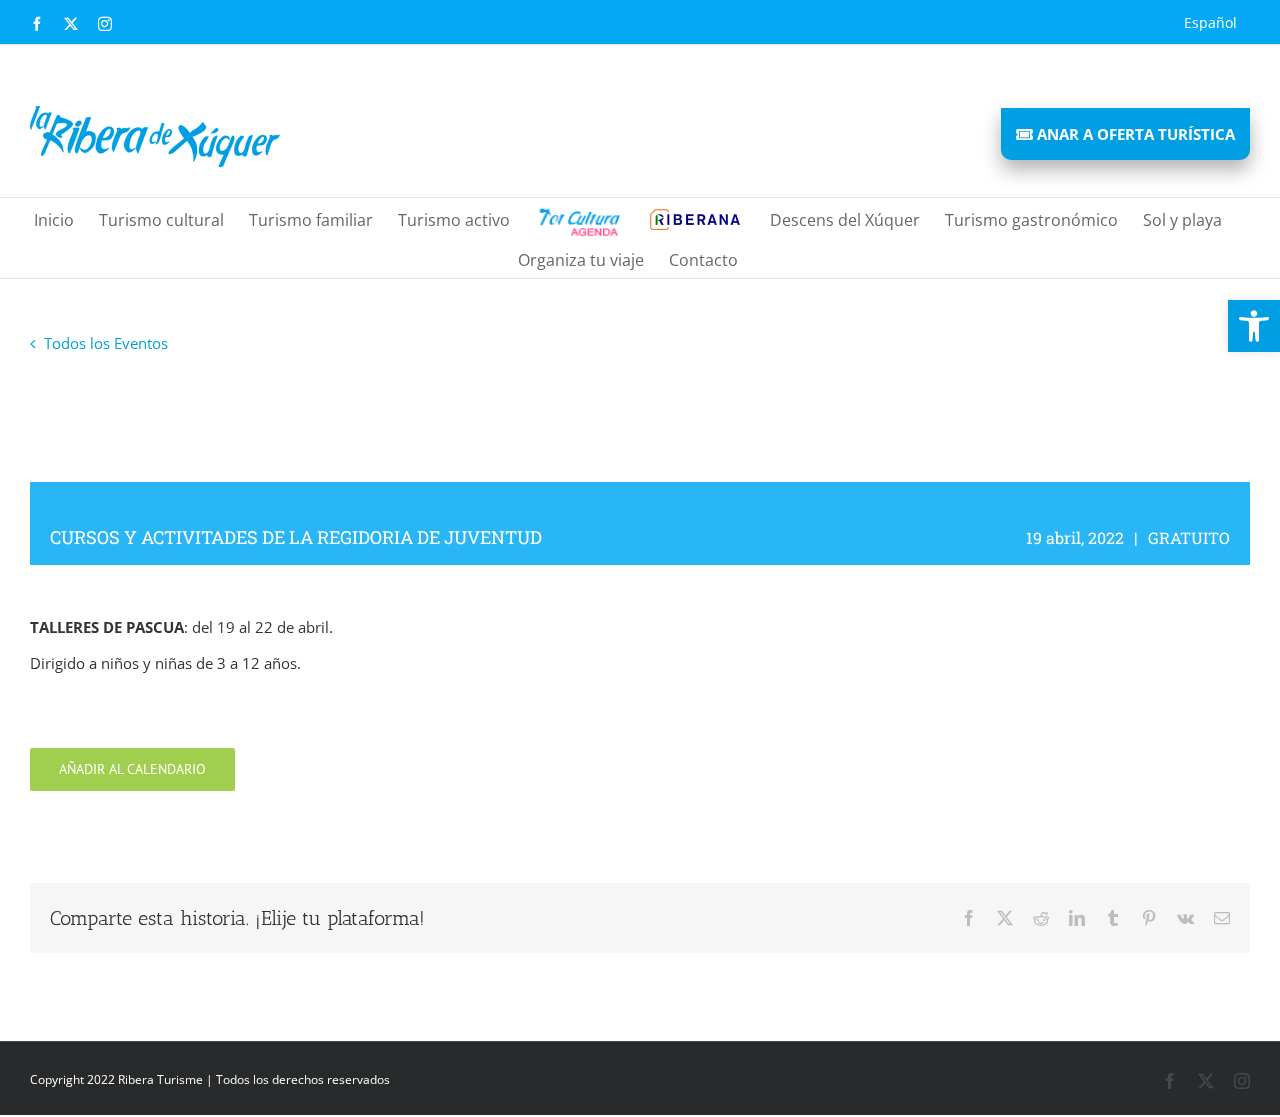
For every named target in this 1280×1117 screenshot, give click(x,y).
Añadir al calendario (132, 769)
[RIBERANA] (577, 218)
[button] (1254, 326)
